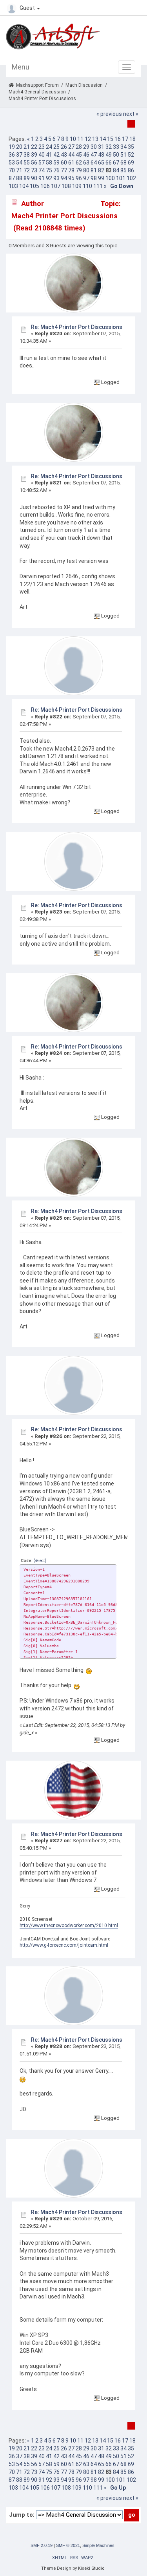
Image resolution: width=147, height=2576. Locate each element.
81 (94, 170)
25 (56, 147)
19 (12, 147)
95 (71, 178)
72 (27, 170)
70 (12, 170)
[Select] (40, 1561)
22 (34, 147)
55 (27, 163)
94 (64, 178)
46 (86, 155)
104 (24, 186)
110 (87, 186)
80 (86, 170)
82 (101, 170)
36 (12, 155)
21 (27, 147)
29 (86, 147)
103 (13, 186)
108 (66, 186)
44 (71, 155)
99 (101, 178)
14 (103, 139)
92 (49, 178)
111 (98, 186)
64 (94, 163)
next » (131, 114)
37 (19, 155)
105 (34, 186)
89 (27, 178)
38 (27, 155)
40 (42, 155)
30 (94, 147)
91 (42, 178)
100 (110, 178)
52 (131, 155)
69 (131, 163)
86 (131, 170)
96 (79, 178)
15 (110, 139)
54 (19, 163)
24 (49, 147)
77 (64, 170)
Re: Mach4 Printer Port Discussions (77, 327)
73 (34, 170)
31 (101, 147)
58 (49, 163)
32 (109, 147)
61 (71, 163)
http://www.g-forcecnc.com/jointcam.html (64, 1945)
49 (109, 155)
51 (123, 155)
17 (125, 139)
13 (95, 139)
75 (49, 170)
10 (73, 139)
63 (86, 163)
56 (34, 163)
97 (86, 178)
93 (56, 178)
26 (64, 147)
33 (116, 147)
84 (116, 170)
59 (56, 163)
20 (19, 147)
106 (45, 186)
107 (56, 186)
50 (116, 155)
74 (42, 170)
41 (49, 155)
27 (71, 147)
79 (79, 170)
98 (94, 178)
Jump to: (22, 2515)
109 (77, 186)
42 (56, 155)
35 (131, 147)
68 (123, 163)
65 (101, 163)
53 (12, 163)
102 (131, 178)
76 (56, 170)
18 (132, 139)
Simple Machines (98, 2545)
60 (64, 163)
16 (118, 139)
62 (79, 163)
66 (109, 163)
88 (19, 178)
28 (79, 147)
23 (42, 147)
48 (101, 155)
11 (80, 139)
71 (19, 170)
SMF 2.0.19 (42, 2545)
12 (88, 139)
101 (121, 178)
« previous (109, 114)
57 (42, 163)
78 (71, 170)
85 (123, 170)
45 (79, 155)
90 (34, 178)
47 (94, 155)
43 (64, 155)
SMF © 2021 (68, 2545)
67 (116, 163)
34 (123, 147)
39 (34, 155)
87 (12, 178)
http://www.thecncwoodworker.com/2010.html (69, 1926)
